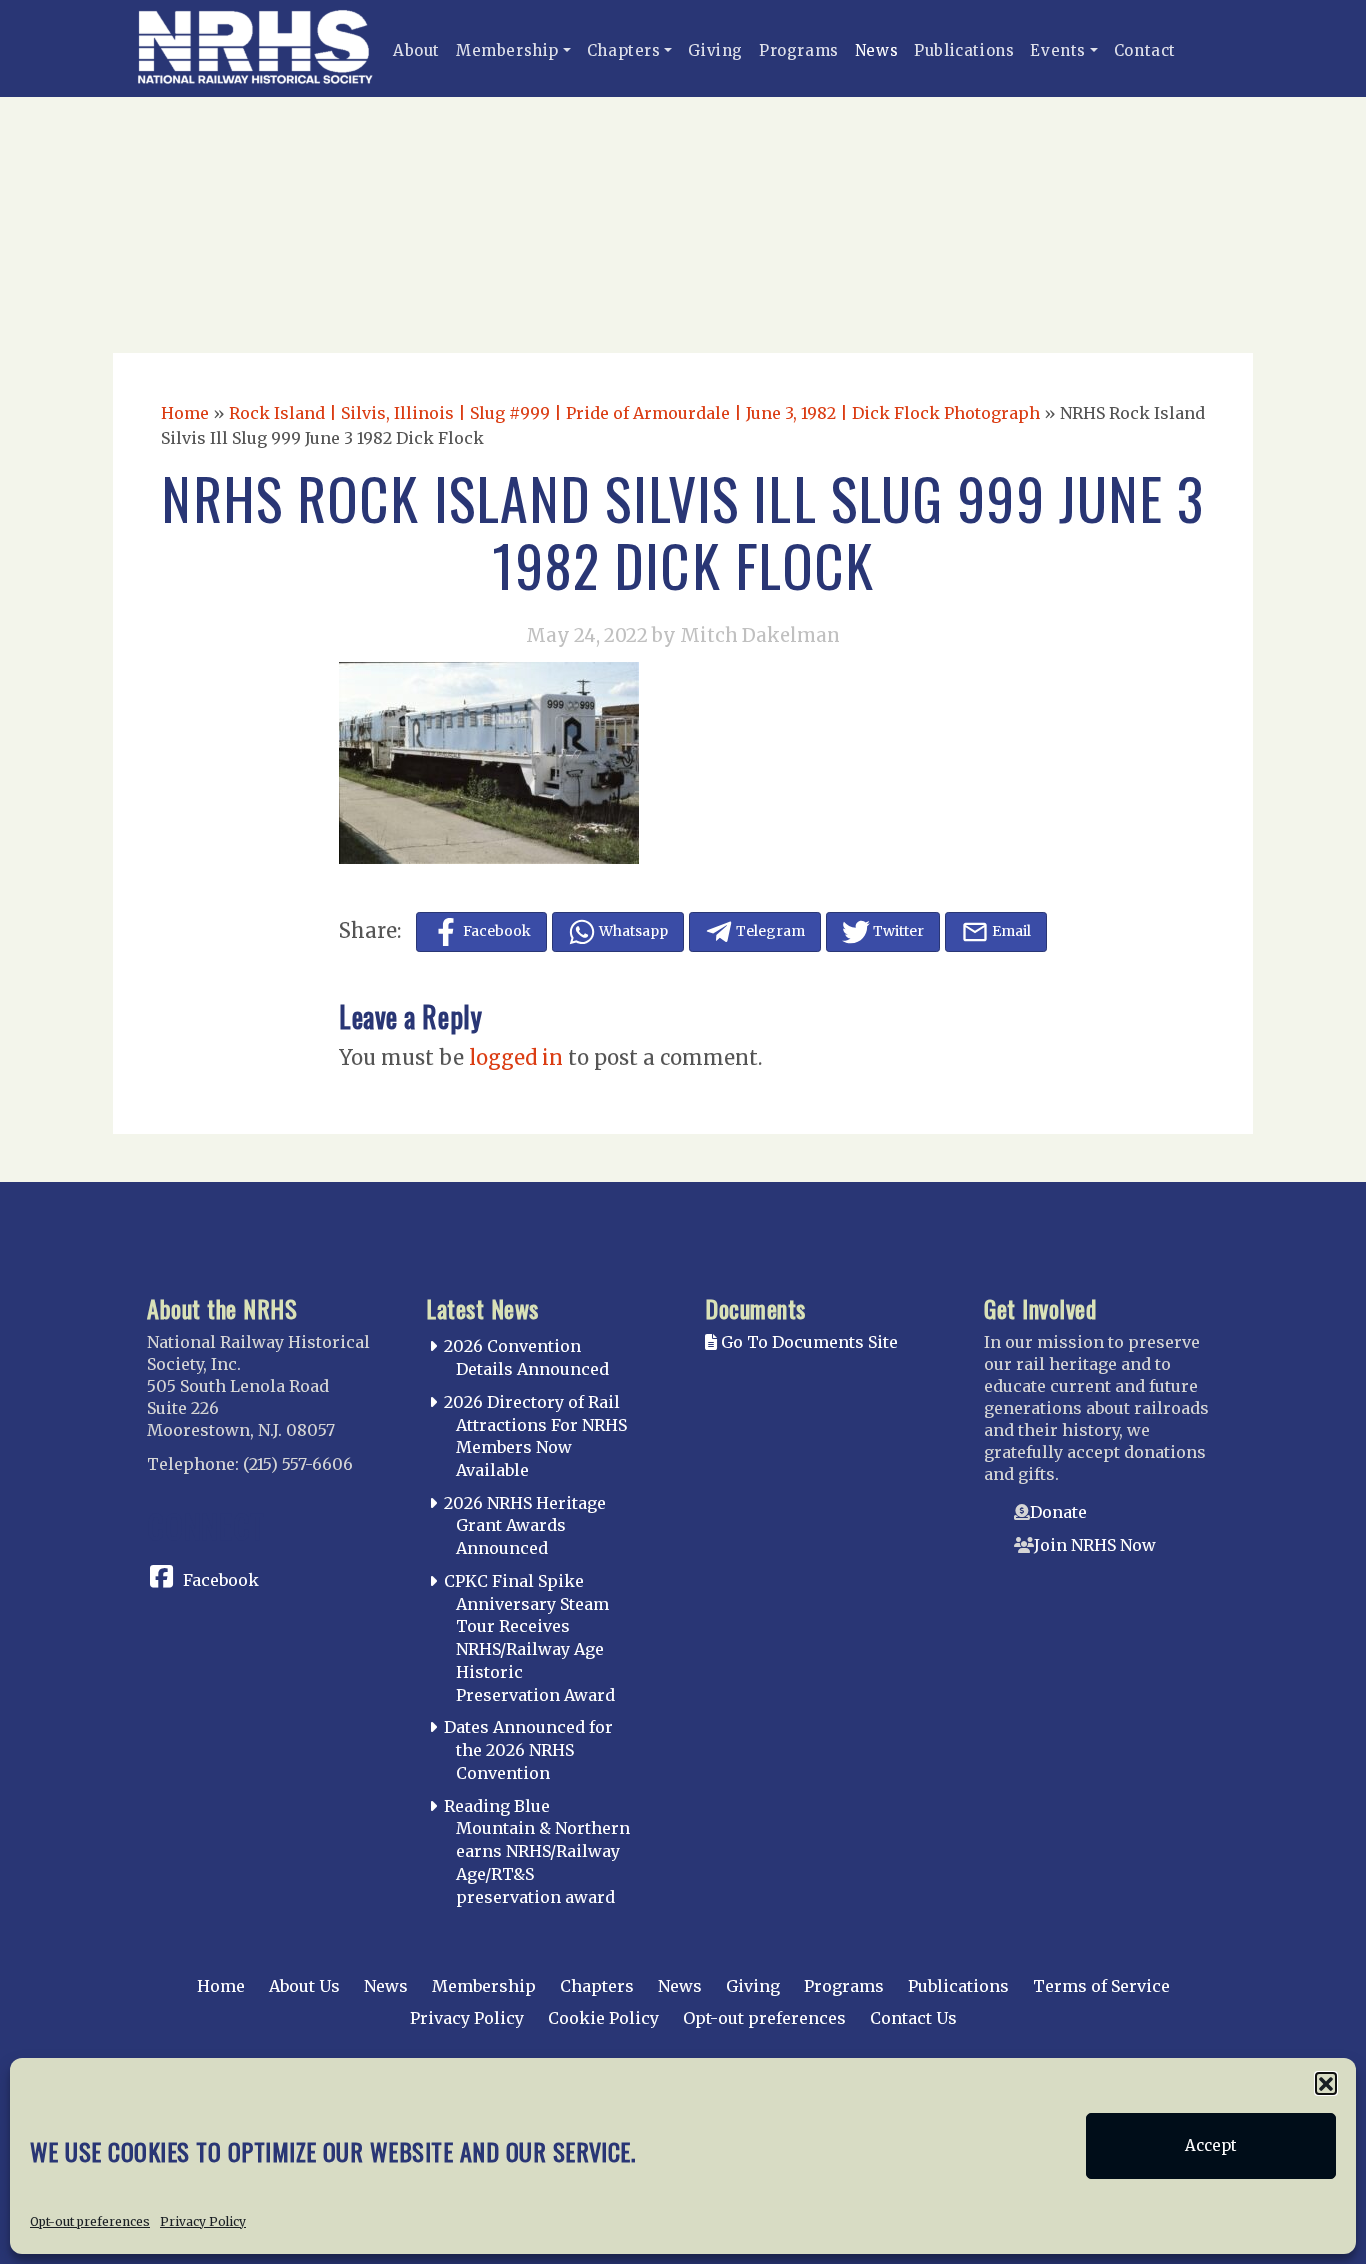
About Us (304, 1986)
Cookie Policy (603, 2018)
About (416, 50)
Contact (1145, 50)
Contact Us (913, 2018)
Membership (507, 50)
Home (185, 413)
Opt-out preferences (90, 2220)
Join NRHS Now (1095, 1545)
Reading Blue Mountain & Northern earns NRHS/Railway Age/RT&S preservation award (537, 1851)
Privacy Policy (203, 2220)
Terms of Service (1101, 1986)
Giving (715, 50)
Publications (964, 50)
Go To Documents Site (807, 1342)
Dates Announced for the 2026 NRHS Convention (528, 1750)
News (876, 50)
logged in (516, 1057)
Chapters (624, 50)
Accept (1211, 2145)
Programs (799, 50)
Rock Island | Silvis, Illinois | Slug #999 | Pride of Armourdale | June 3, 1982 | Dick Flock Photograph (634, 413)
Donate (1058, 1512)
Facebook (221, 1580)
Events (1058, 50)
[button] (1326, 2083)
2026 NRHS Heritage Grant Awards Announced (525, 1526)
